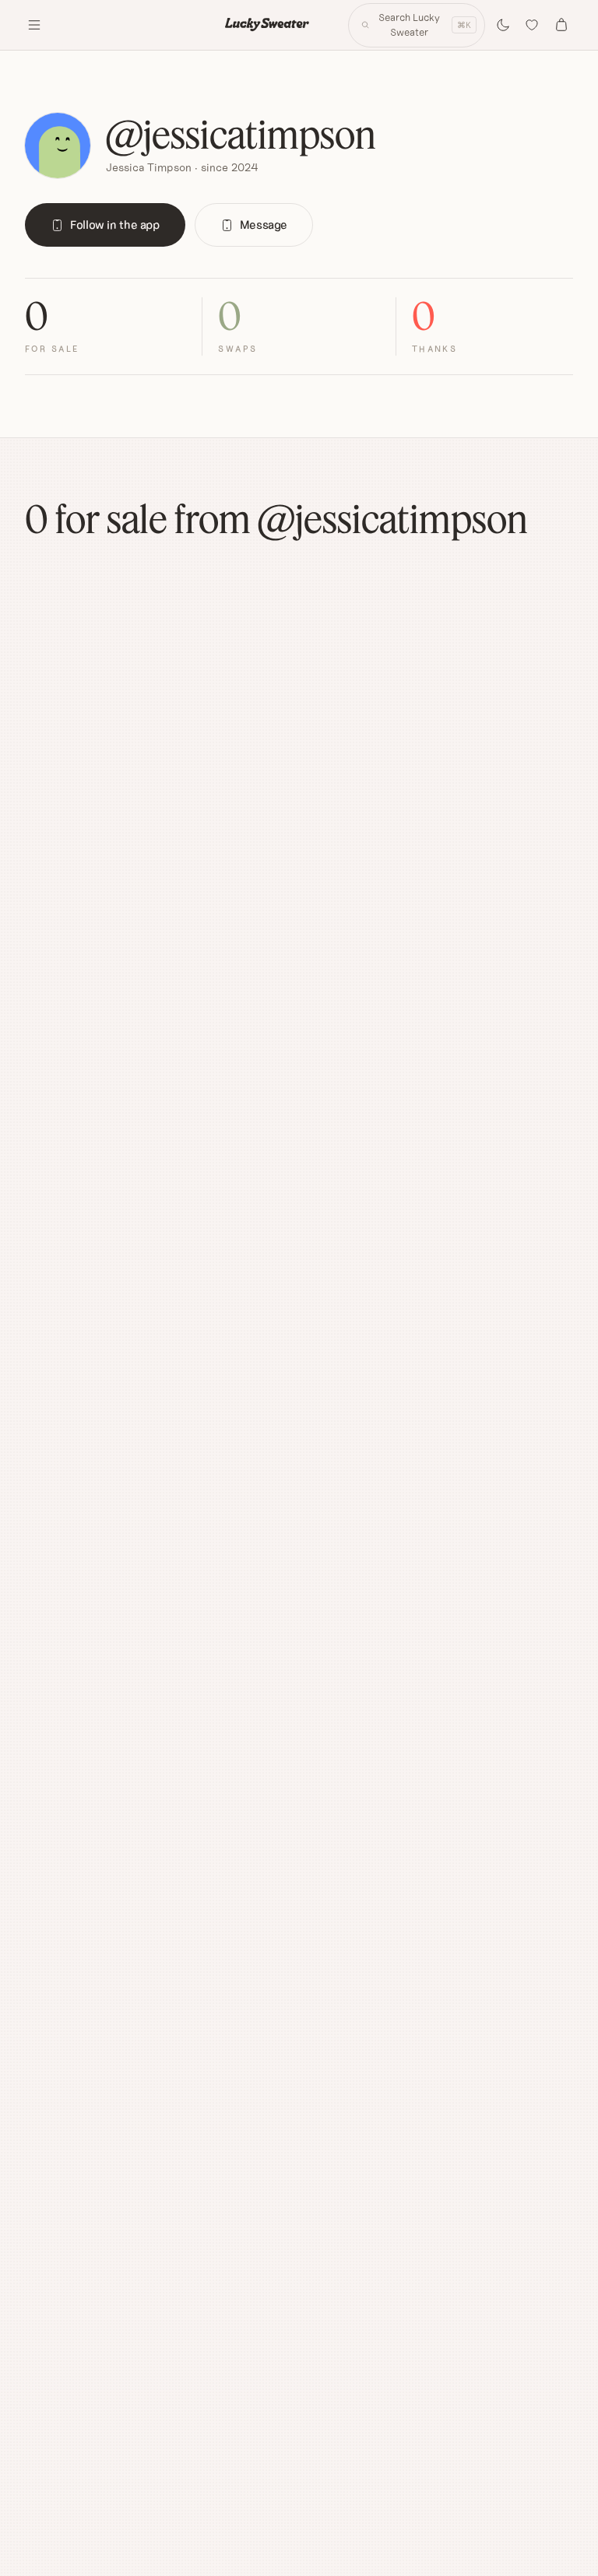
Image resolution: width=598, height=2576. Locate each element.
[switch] (503, 25)
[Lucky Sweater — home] (268, 25)
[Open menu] (34, 25)
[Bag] (561, 25)
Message (264, 225)
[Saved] (533, 25)
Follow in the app (115, 225)
